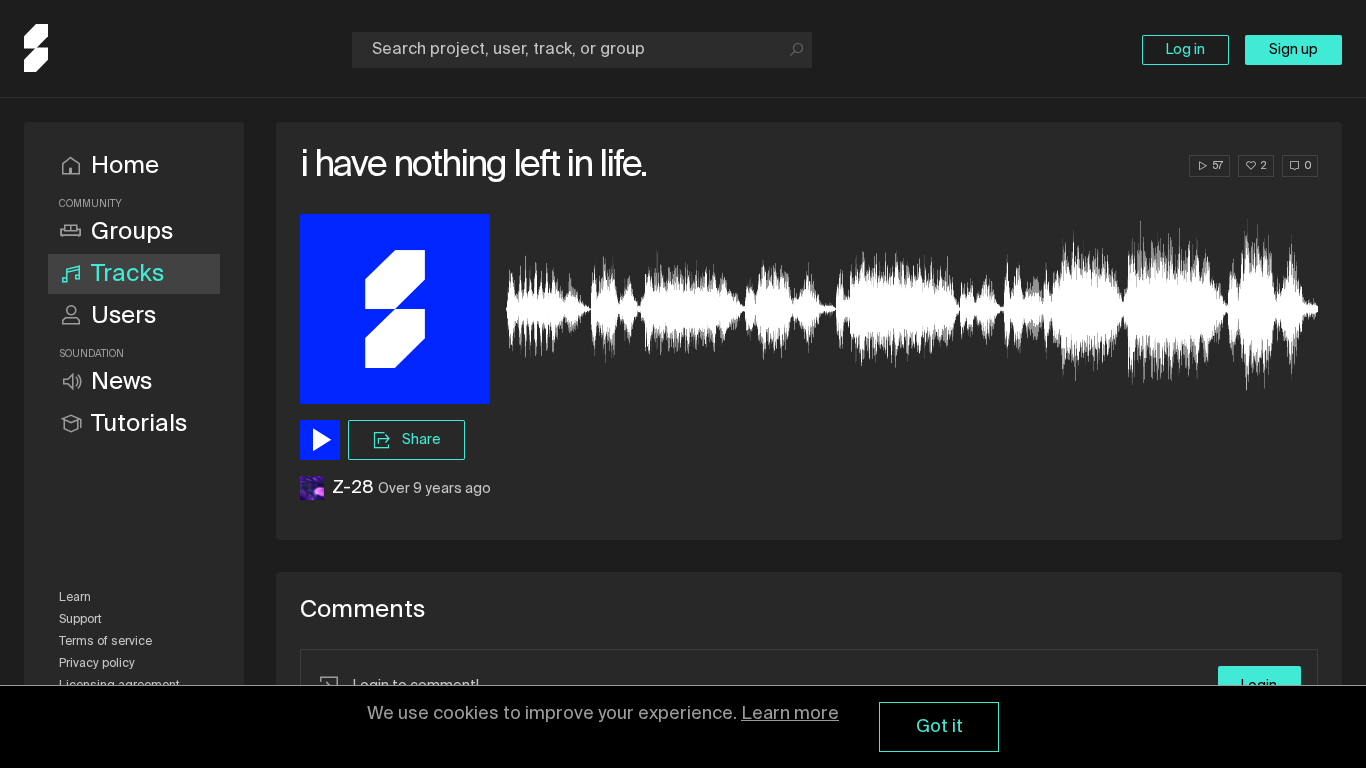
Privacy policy (97, 664)
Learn (75, 598)
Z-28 (353, 488)
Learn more (790, 714)
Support (80, 620)
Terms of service (105, 642)
